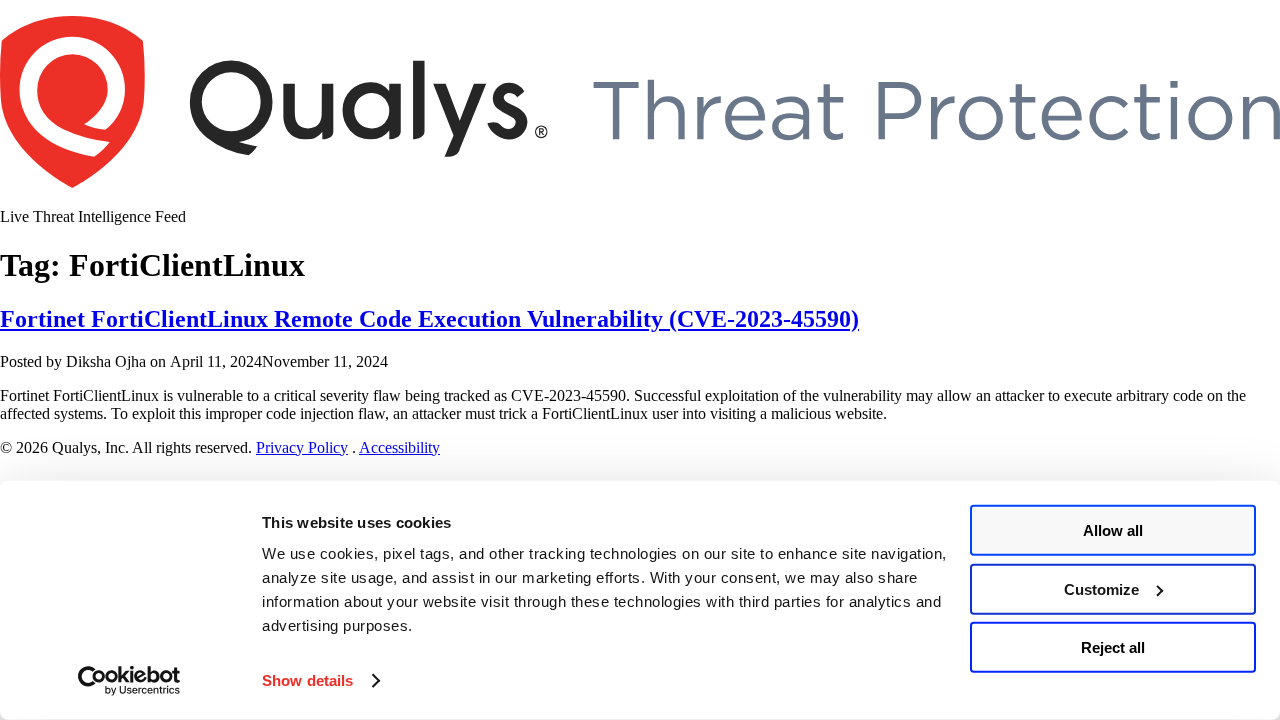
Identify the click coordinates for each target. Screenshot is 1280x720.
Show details (307, 680)
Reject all (1113, 647)
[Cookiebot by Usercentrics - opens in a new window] (129, 681)
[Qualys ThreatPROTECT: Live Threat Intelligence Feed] (640, 182)
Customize (1101, 588)
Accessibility (399, 447)
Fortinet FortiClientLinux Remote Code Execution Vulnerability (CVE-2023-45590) (429, 319)
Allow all (1113, 530)
